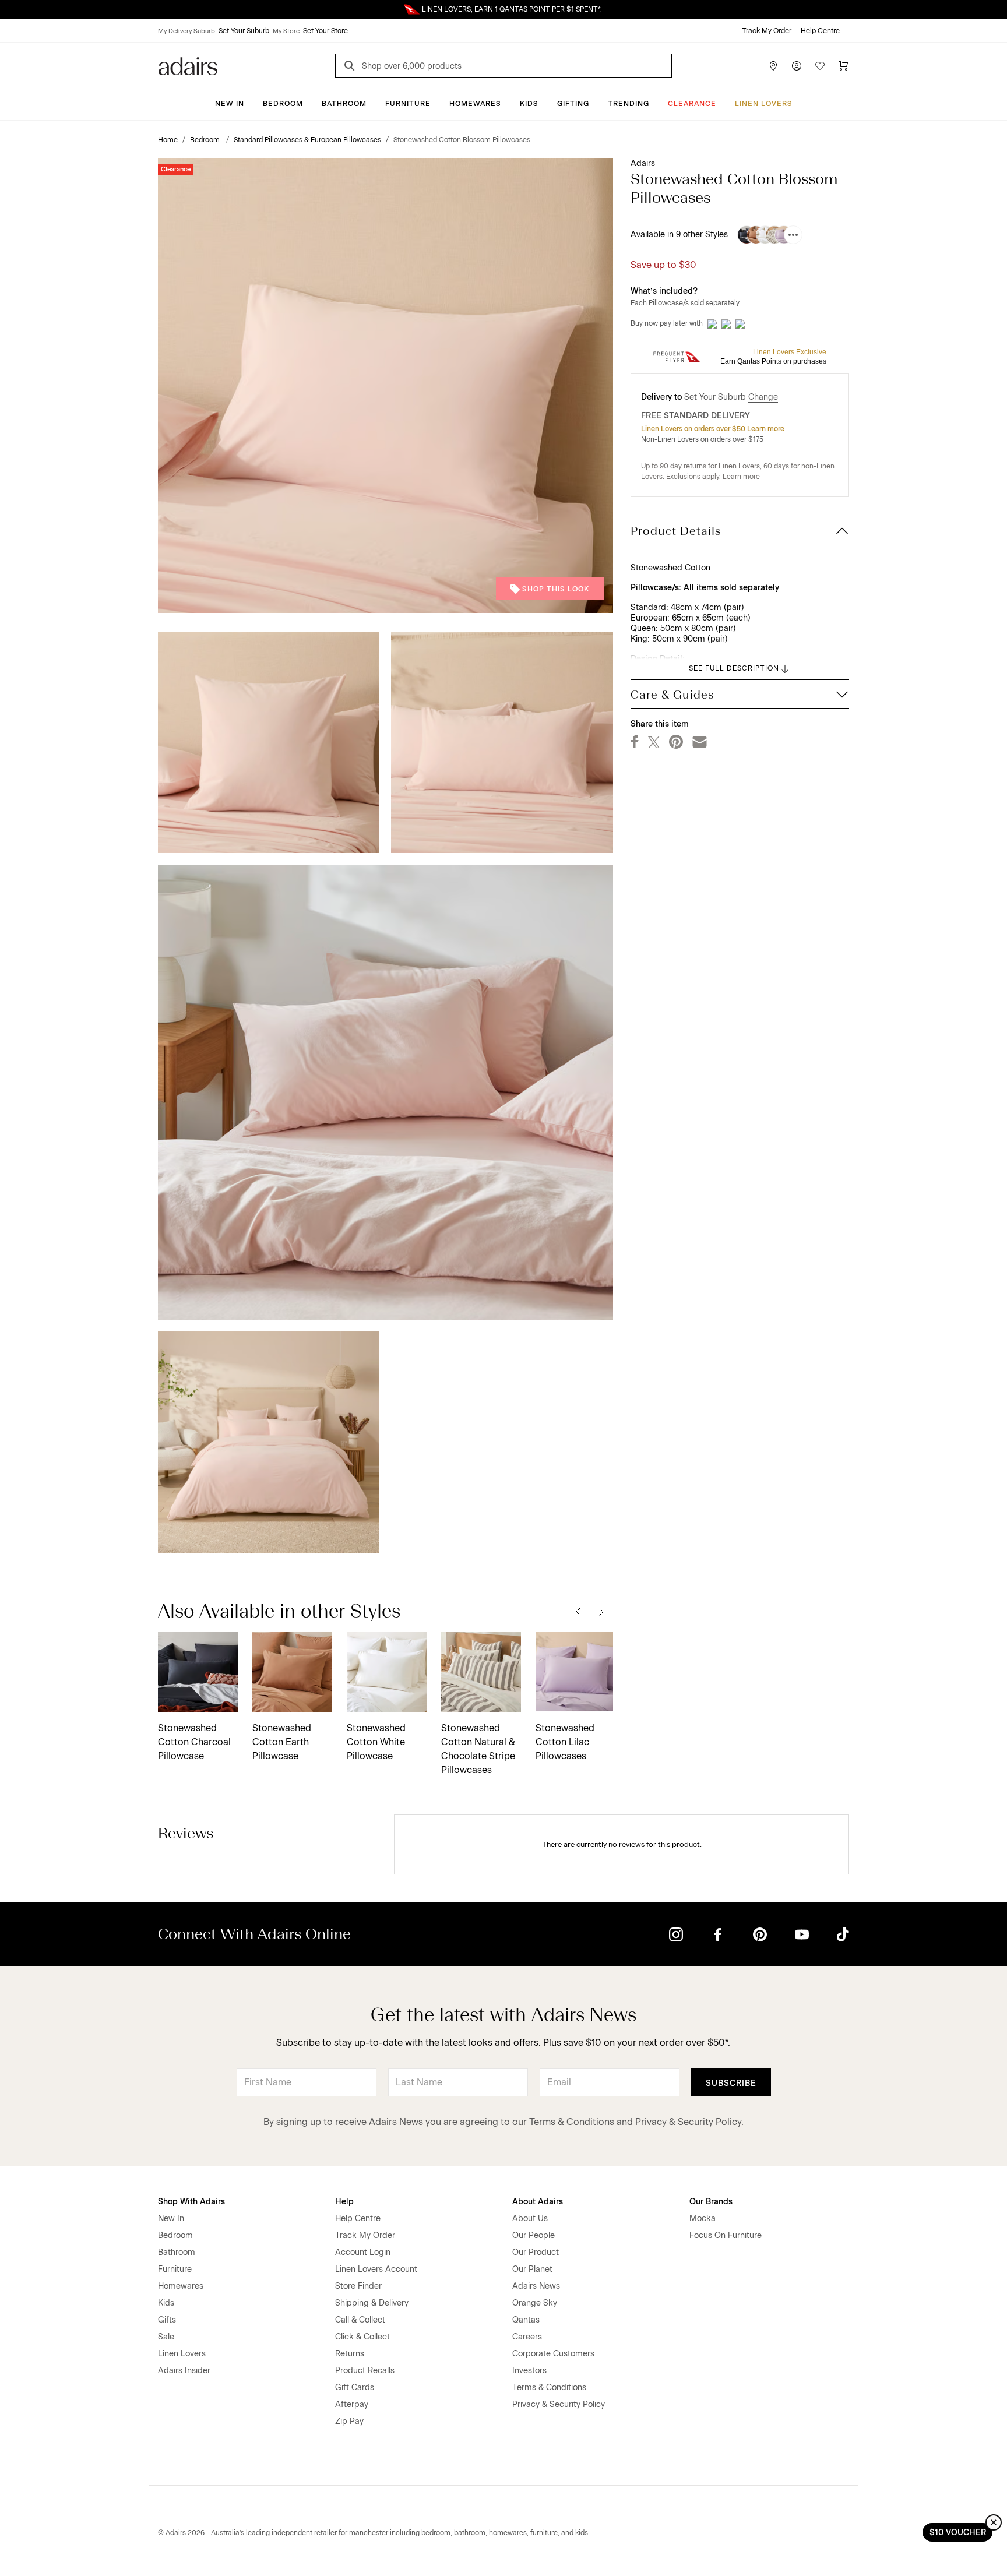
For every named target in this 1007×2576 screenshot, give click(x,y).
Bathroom (344, 104)
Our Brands (711, 2202)
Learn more (766, 429)
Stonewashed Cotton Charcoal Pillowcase (194, 1742)
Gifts (167, 2320)
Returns (350, 2354)
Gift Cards (355, 2388)
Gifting (573, 104)
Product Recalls (365, 2371)
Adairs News (536, 2286)
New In (230, 104)
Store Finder (358, 2286)
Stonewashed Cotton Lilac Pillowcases (565, 1742)
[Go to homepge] (188, 65)
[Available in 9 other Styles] (793, 235)
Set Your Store (325, 31)
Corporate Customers (553, 2354)
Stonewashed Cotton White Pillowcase (376, 1742)
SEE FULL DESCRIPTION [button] (734, 668)
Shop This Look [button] (556, 589)
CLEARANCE (692, 104)
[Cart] (843, 66)
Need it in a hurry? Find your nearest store (9, 9)
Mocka (703, 2219)
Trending (629, 104)
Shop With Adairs (191, 2202)
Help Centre (820, 31)
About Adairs (538, 2202)
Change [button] (763, 397)
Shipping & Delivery (372, 2303)
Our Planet (532, 2269)
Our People (534, 2235)
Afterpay (352, 2404)
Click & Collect (362, 2337)
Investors (529, 2371)
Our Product (536, 2252)
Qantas (526, 2320)
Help (344, 2202)
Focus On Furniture (726, 2235)
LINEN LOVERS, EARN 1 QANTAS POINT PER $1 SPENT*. (512, 9)
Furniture (408, 104)
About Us (530, 2219)
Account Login (363, 2252)
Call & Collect (360, 2320)
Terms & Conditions (572, 2122)
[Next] (601, 1611)
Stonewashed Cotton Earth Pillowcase (282, 1742)
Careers (527, 2337)
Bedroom (283, 104)
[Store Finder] (773, 66)
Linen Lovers (764, 104)
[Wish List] (820, 66)
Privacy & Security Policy (688, 2122)
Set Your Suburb (244, 31)
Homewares (475, 104)
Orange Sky (535, 2303)
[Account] (797, 66)
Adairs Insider (184, 2371)
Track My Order (767, 31)
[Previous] (578, 1611)
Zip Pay (349, 2421)
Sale (166, 2337)
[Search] (351, 67)
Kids (529, 104)
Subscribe (731, 2083)
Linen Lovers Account (376, 2269)
